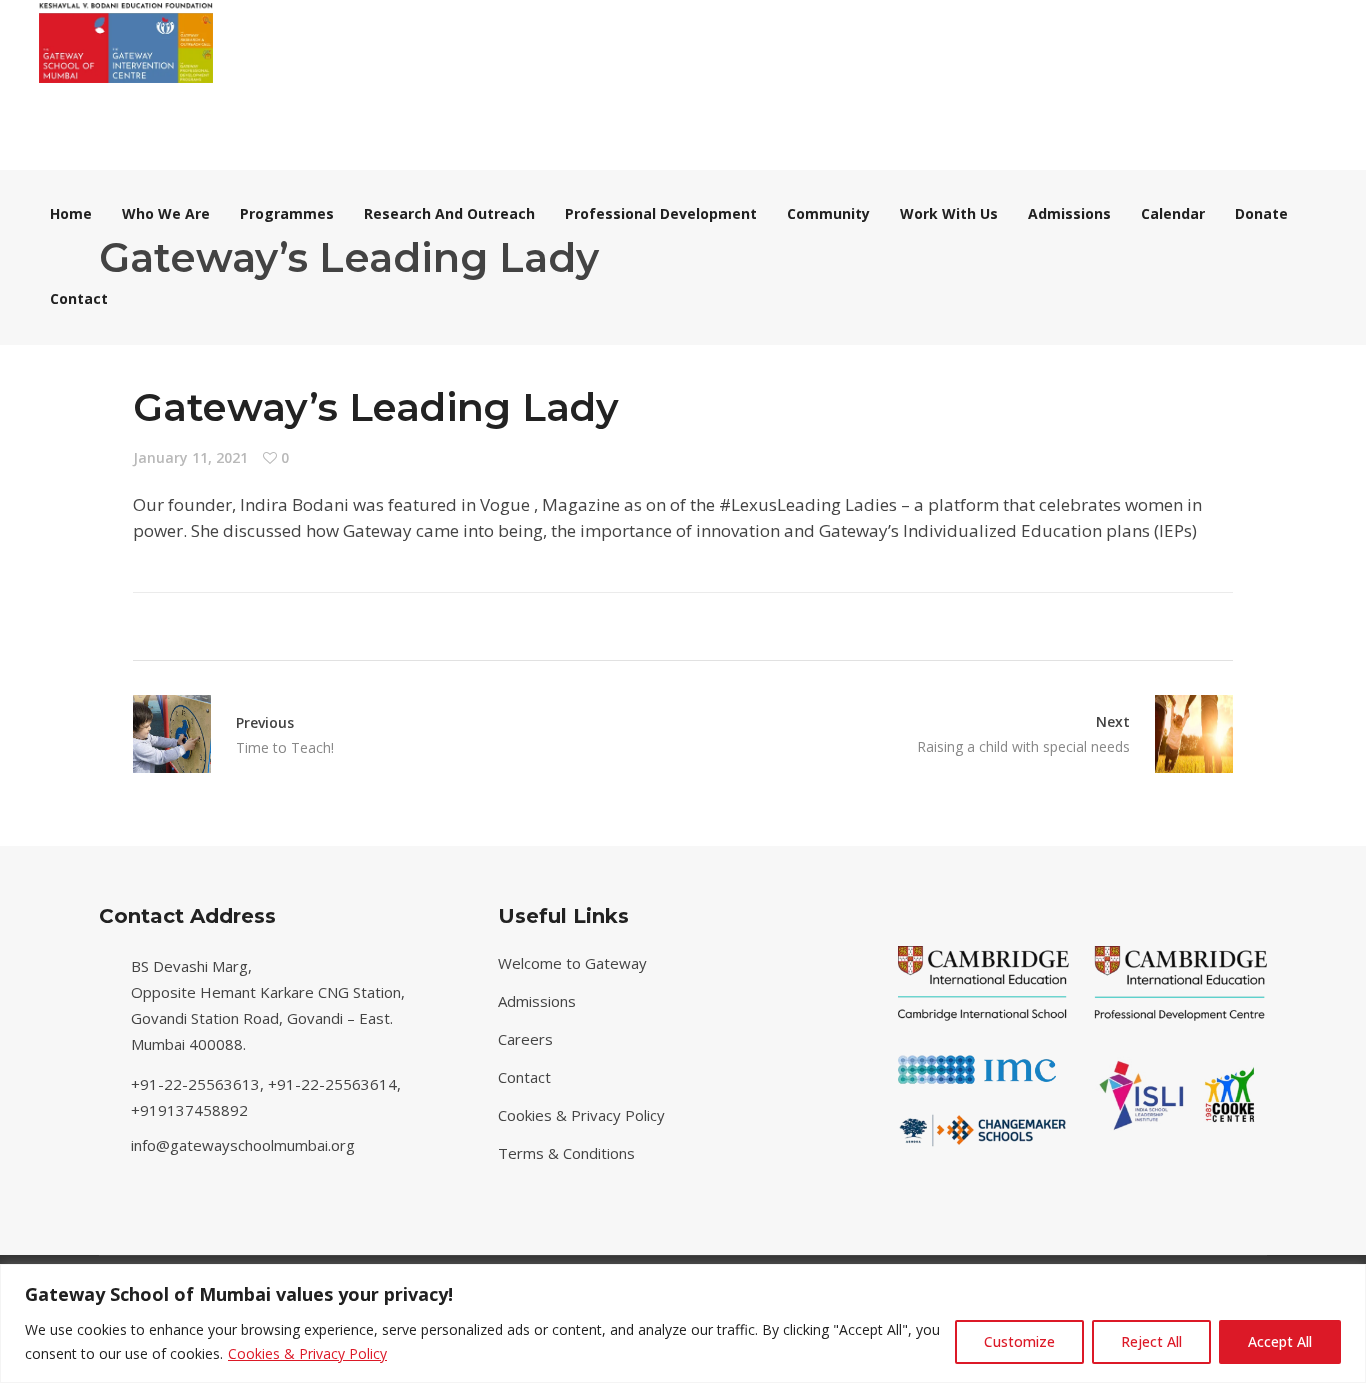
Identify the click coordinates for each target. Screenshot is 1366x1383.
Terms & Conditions (566, 1153)
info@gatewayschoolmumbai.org (243, 1145)
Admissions (537, 1001)
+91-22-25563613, (199, 1084)
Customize (1019, 1341)
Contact (524, 1077)
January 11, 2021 (190, 457)
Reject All (1151, 1341)
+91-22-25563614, (336, 1084)
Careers (525, 1039)
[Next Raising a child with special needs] (1181, 734)
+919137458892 (189, 1110)
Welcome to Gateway (572, 963)
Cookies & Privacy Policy (307, 1353)
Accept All (1280, 1341)
